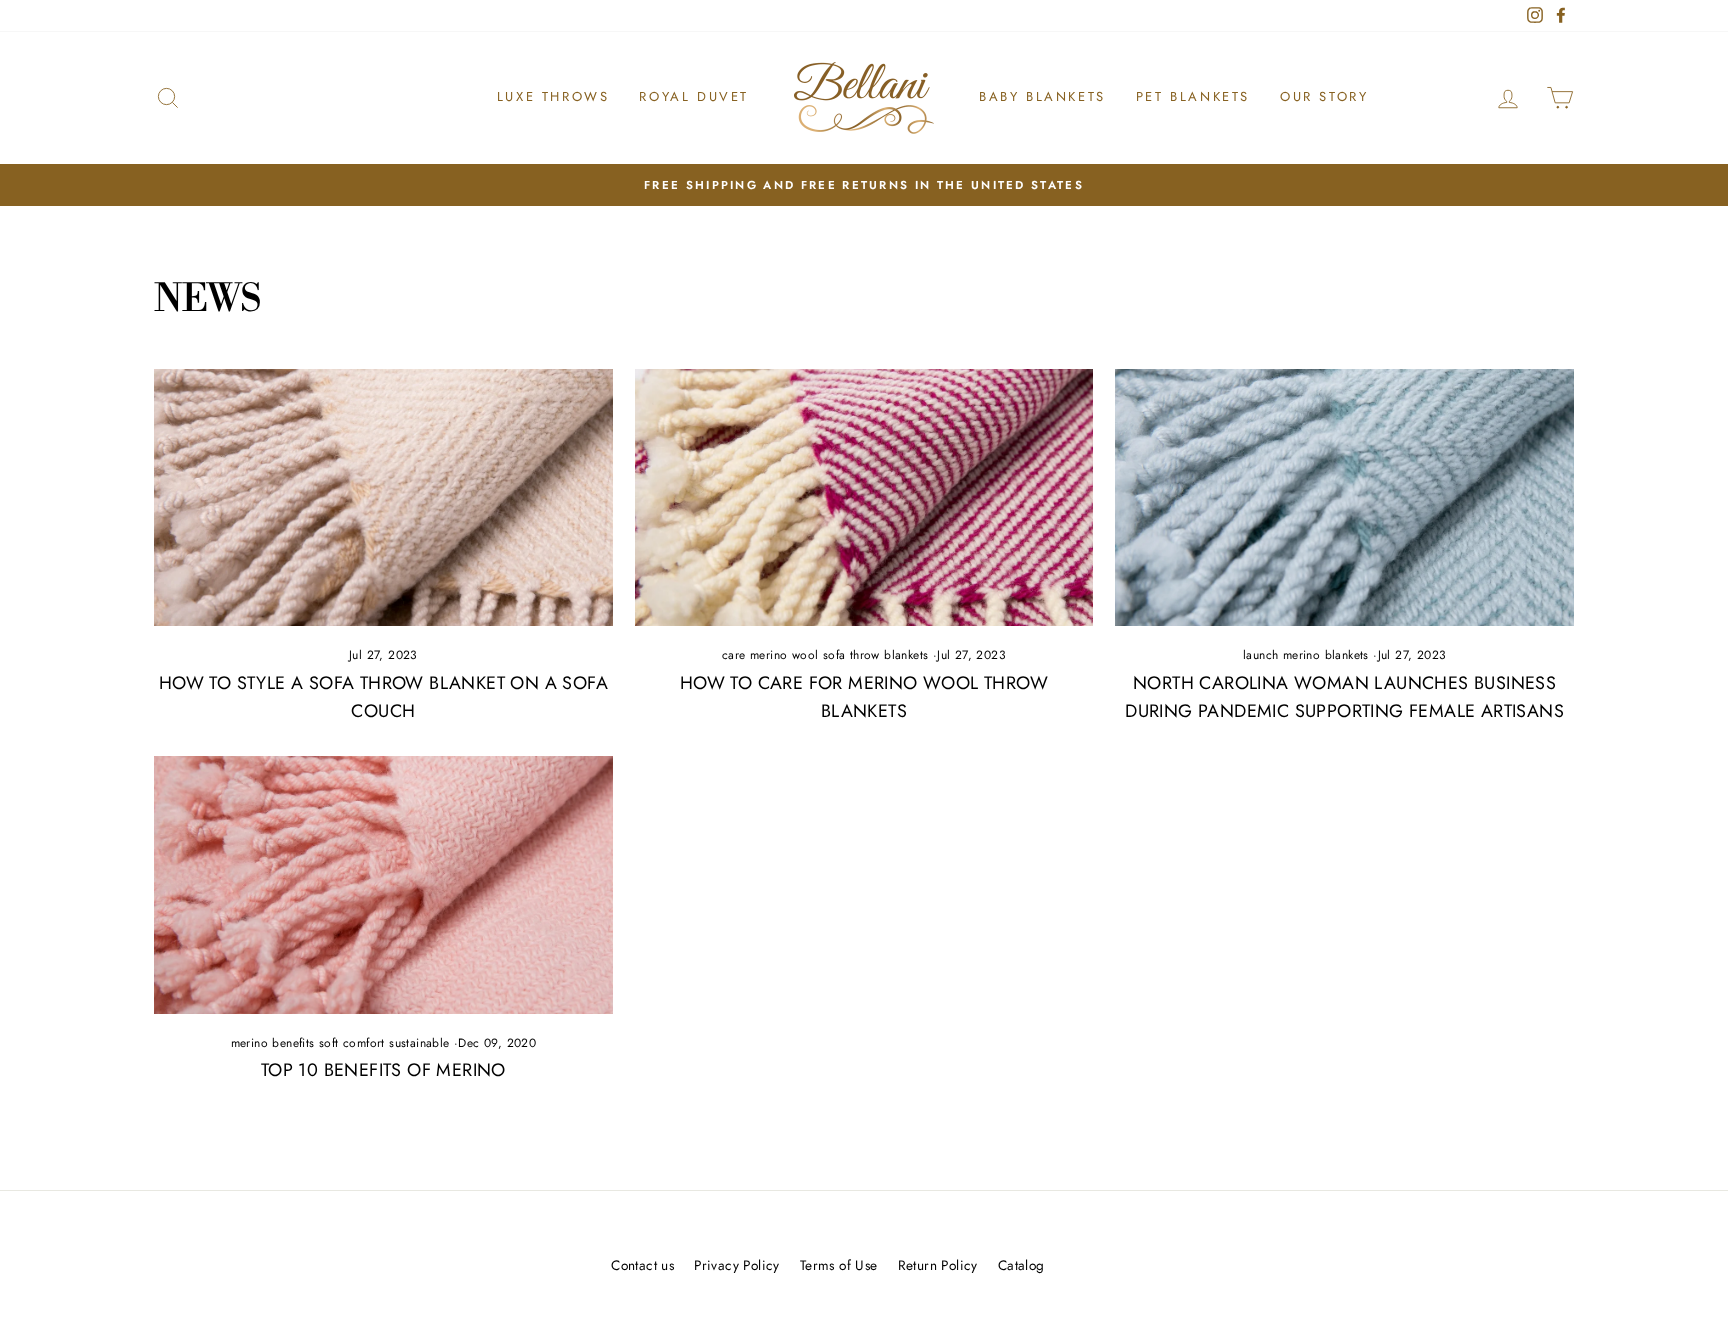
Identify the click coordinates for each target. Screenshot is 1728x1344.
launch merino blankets (1306, 655)
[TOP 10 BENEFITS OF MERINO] (383, 885)
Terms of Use (839, 1265)
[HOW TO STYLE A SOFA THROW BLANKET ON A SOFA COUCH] (383, 498)
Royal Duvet (694, 96)
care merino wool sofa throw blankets (825, 655)
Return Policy (938, 1265)
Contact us (642, 1265)
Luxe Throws (553, 96)
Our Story (1324, 96)
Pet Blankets (1193, 96)
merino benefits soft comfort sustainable (340, 1043)
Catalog (1021, 1265)
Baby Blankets (1042, 96)
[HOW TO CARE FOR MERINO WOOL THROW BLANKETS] (864, 498)
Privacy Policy (737, 1265)
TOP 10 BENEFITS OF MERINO (383, 1070)
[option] (864, 185)
